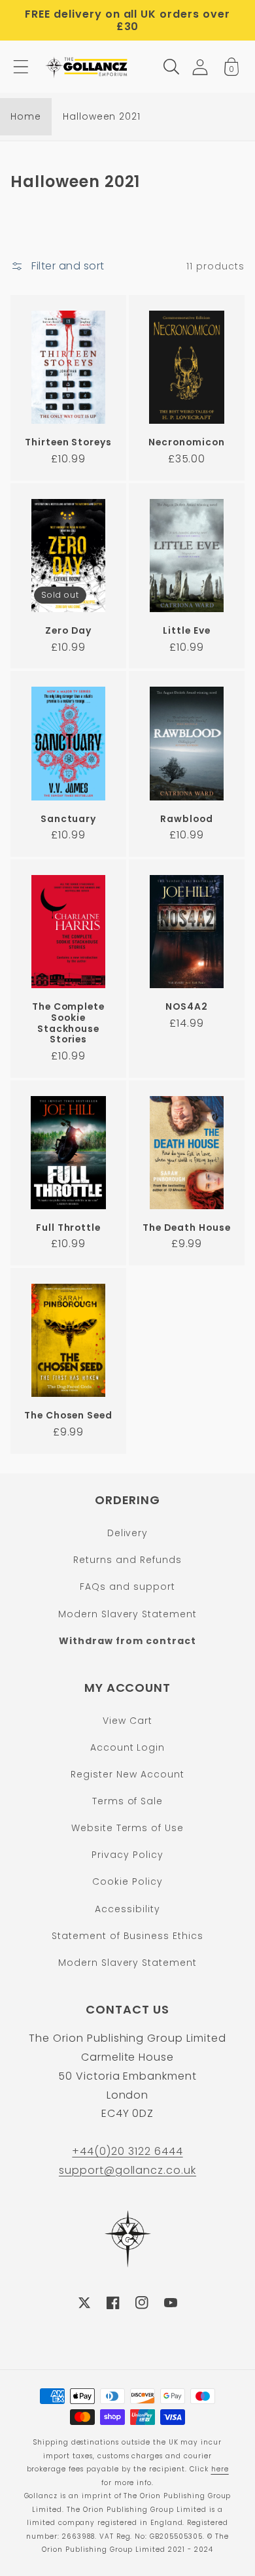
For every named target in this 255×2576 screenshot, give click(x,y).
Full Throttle (68, 1228)
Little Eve (187, 631)
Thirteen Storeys (68, 442)
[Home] (88, 67)
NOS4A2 (187, 1007)
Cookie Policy (127, 1881)
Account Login (127, 1747)
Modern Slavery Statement (127, 1614)
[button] (21, 67)
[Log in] (200, 67)
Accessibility (127, 1909)
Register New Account (127, 1774)
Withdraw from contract (127, 1641)
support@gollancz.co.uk (127, 2170)
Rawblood (187, 819)
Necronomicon (187, 442)
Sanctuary (69, 819)
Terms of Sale (127, 1801)
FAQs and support (127, 1587)
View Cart (127, 1721)
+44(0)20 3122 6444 (127, 2151)
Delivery (128, 1533)
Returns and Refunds (127, 1560)
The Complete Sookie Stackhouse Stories (69, 1023)
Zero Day (68, 631)
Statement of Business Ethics (127, 1936)
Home (26, 116)
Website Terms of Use (127, 1828)
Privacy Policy (127, 1855)
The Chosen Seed (68, 1416)
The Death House (186, 1228)
